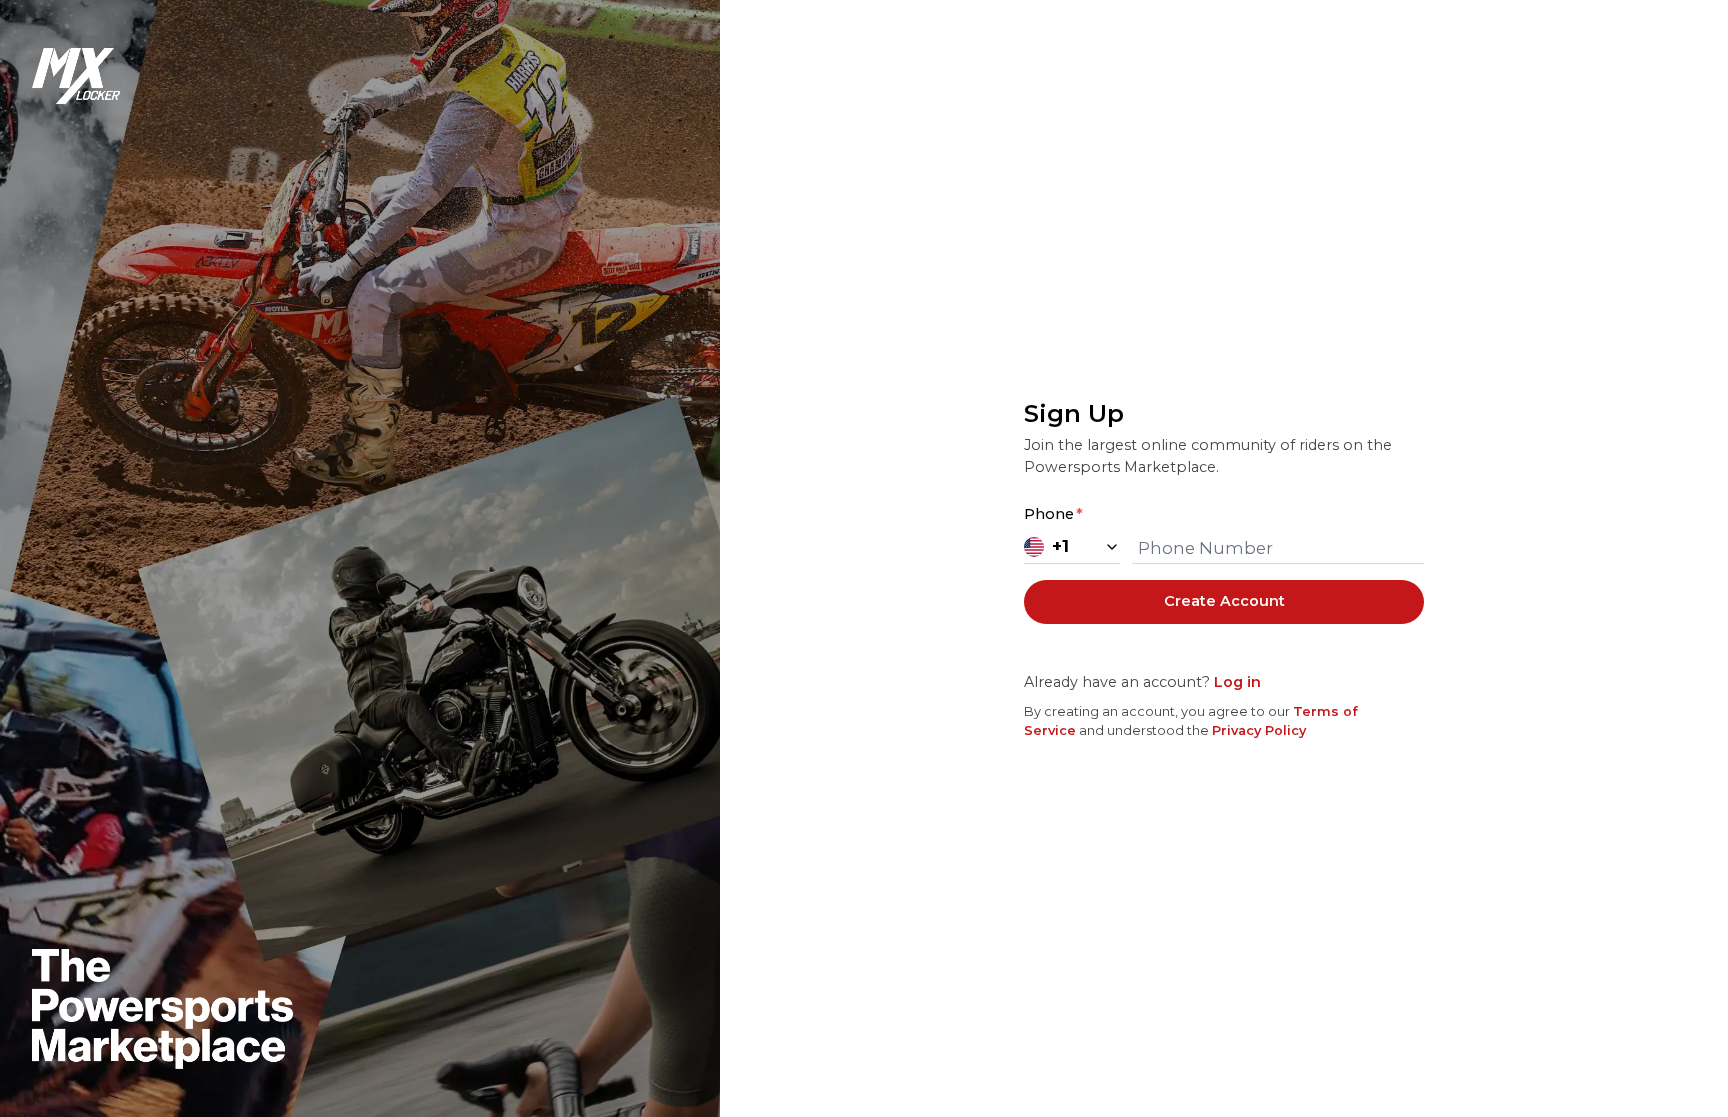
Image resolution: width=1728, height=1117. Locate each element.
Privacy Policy (1259, 730)
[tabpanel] (1224, 568)
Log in (1237, 682)
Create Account (1224, 601)
